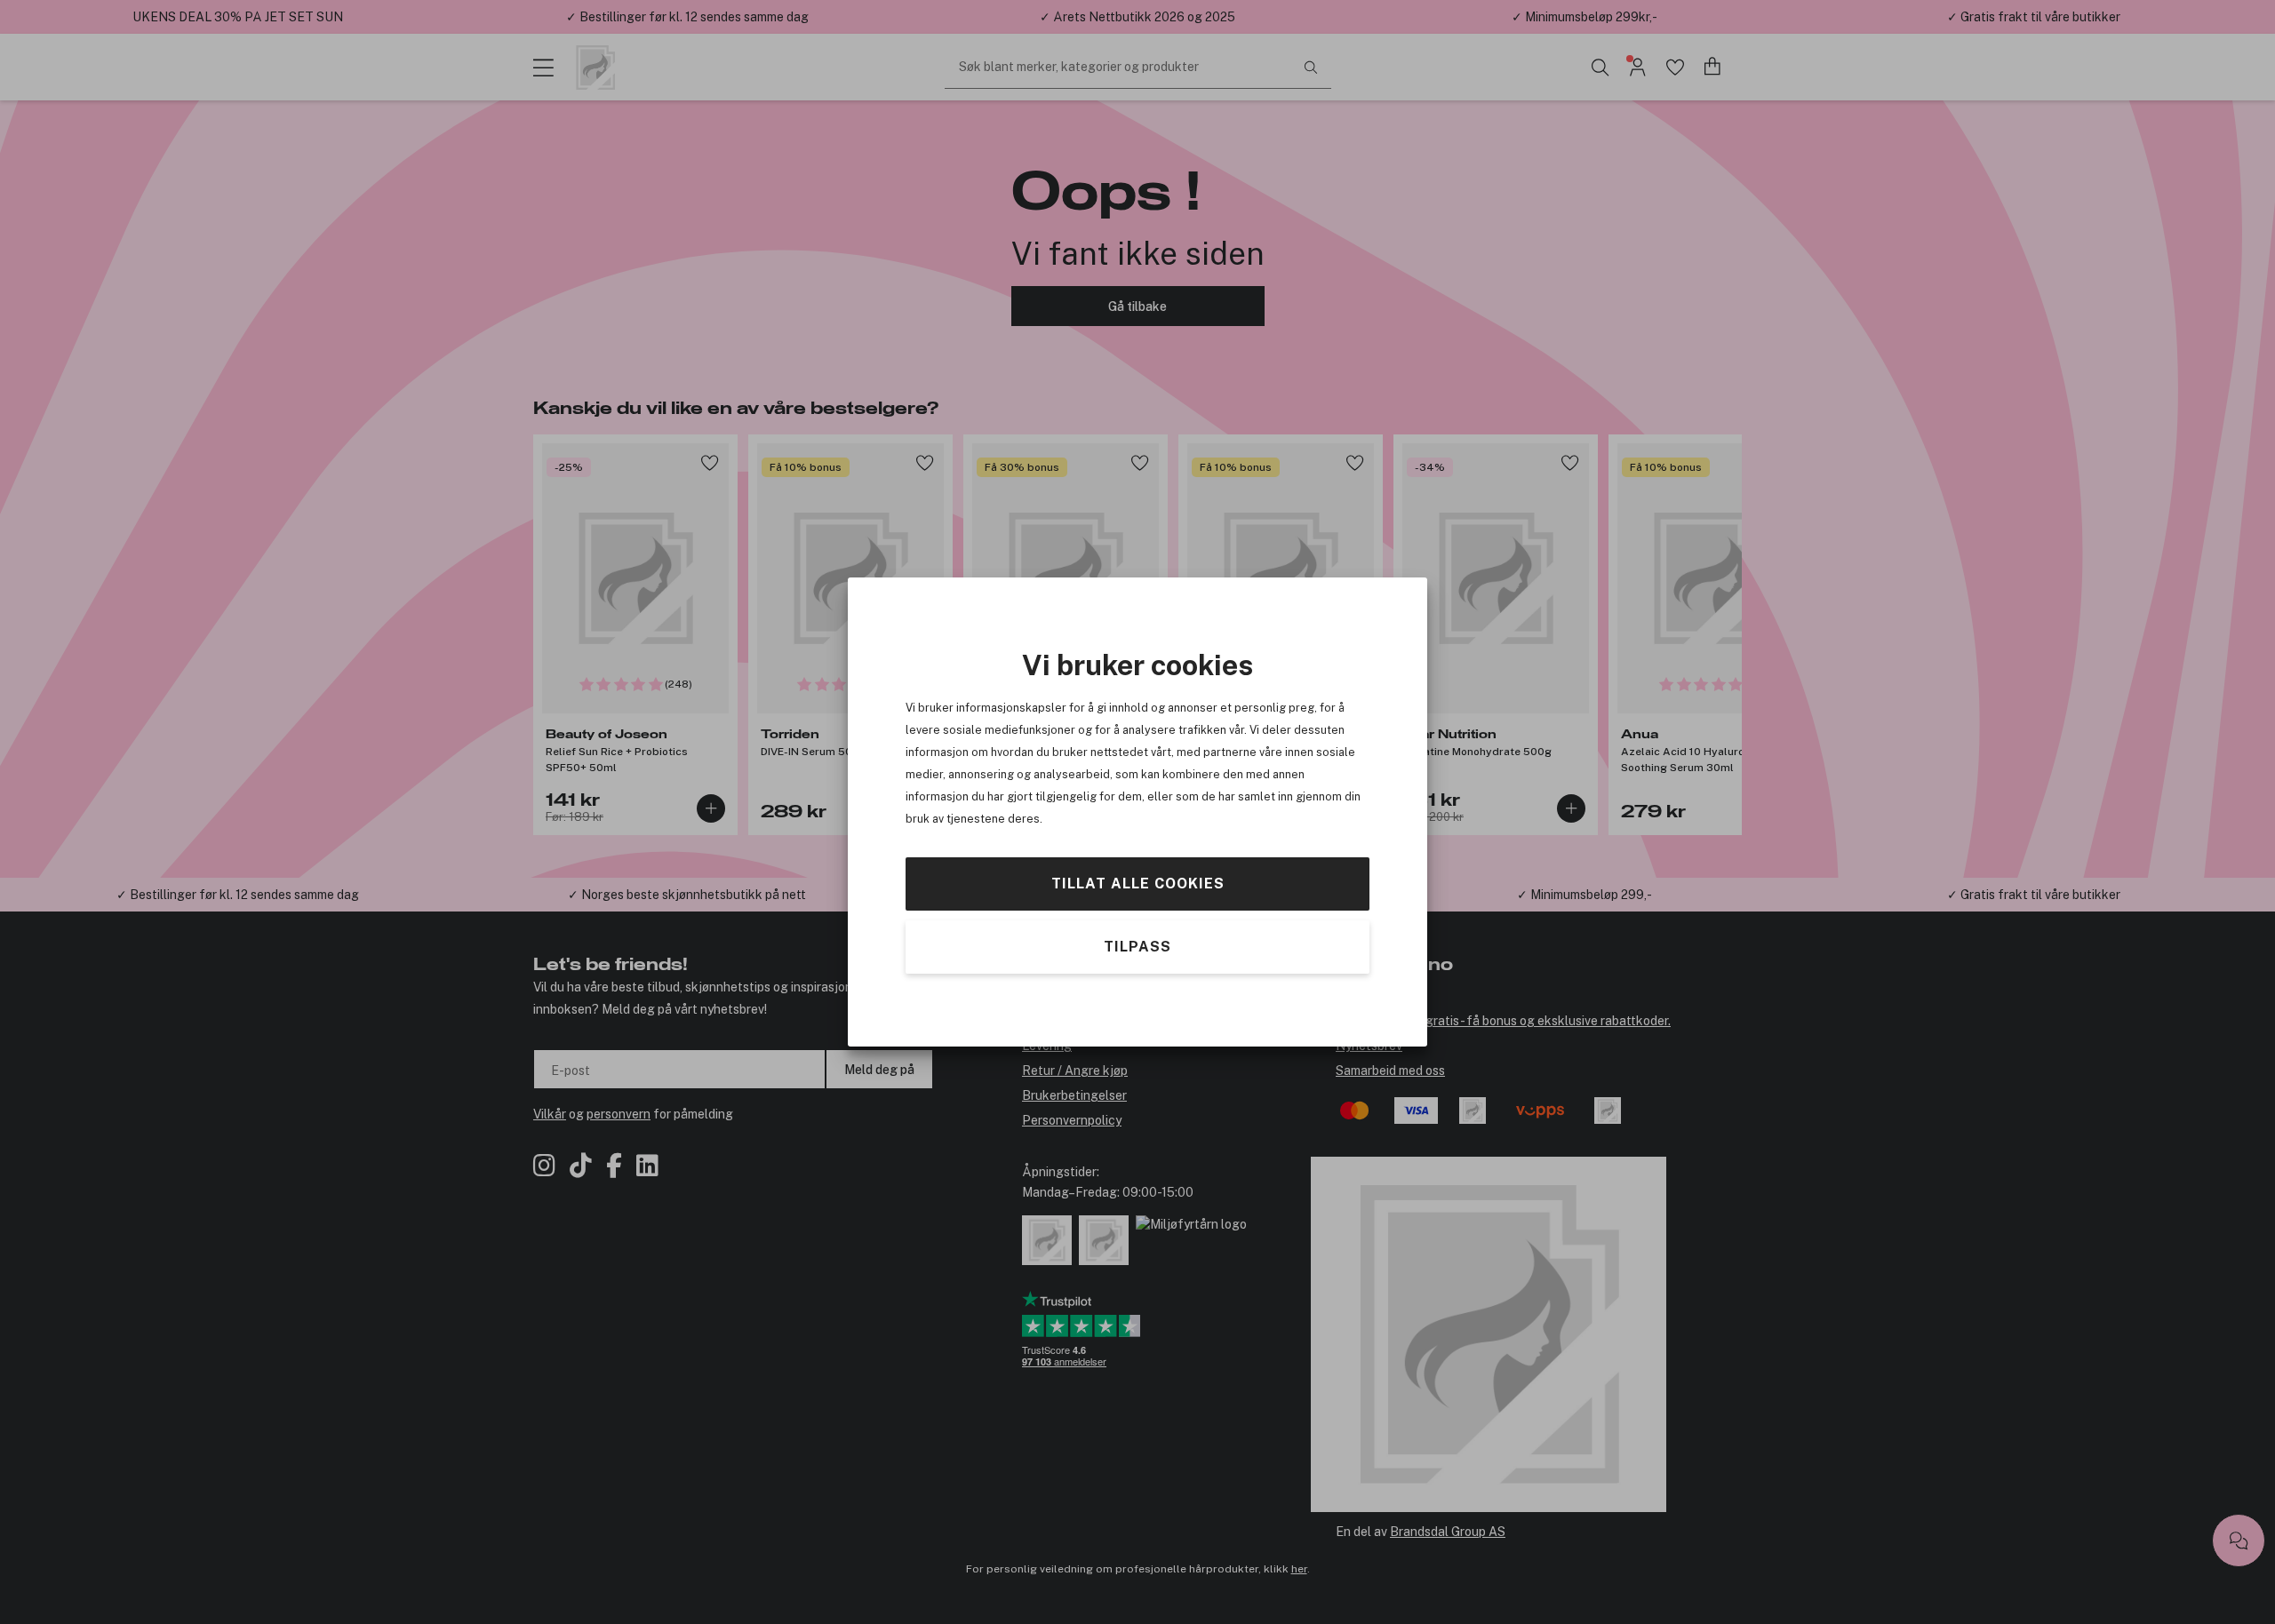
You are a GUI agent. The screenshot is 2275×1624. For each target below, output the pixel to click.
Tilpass (1137, 947)
